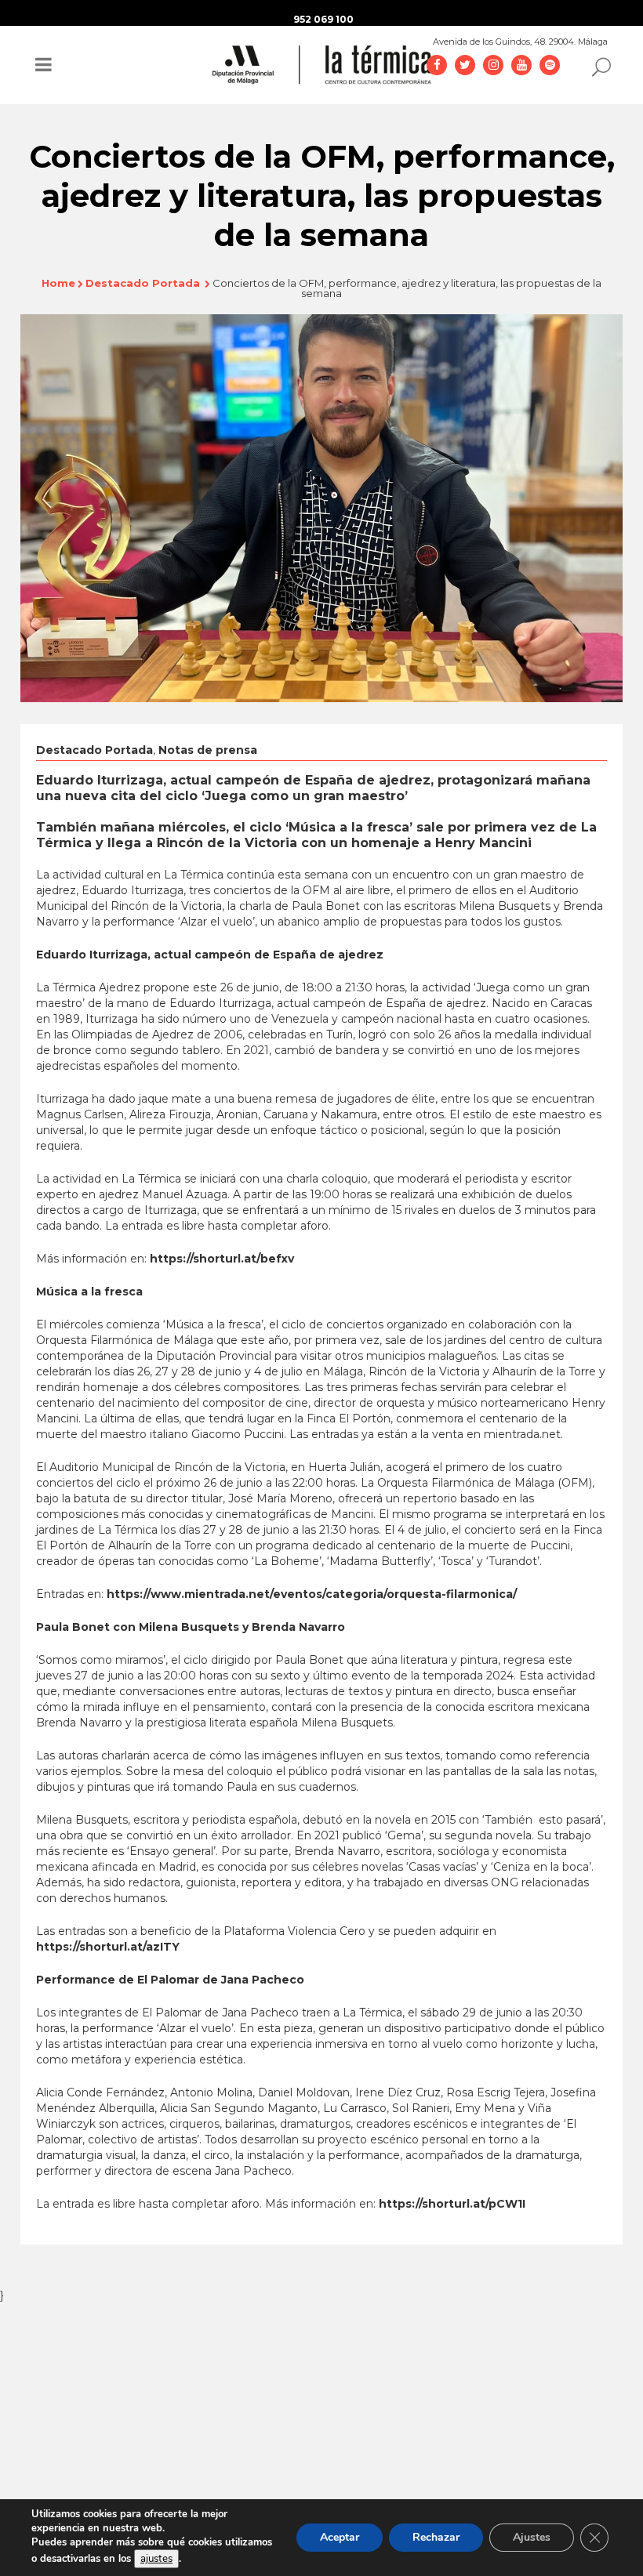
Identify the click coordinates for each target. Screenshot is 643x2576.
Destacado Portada (143, 283)
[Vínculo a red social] (437, 64)
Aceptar (340, 2537)
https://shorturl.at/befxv (222, 1259)
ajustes (156, 2559)
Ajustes (532, 2537)
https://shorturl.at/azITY (108, 1947)
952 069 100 (323, 19)
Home (58, 283)
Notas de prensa (208, 750)
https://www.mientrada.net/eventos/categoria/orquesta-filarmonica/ (312, 1594)
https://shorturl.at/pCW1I (452, 2204)
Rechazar (436, 2537)
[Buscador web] (597, 66)
